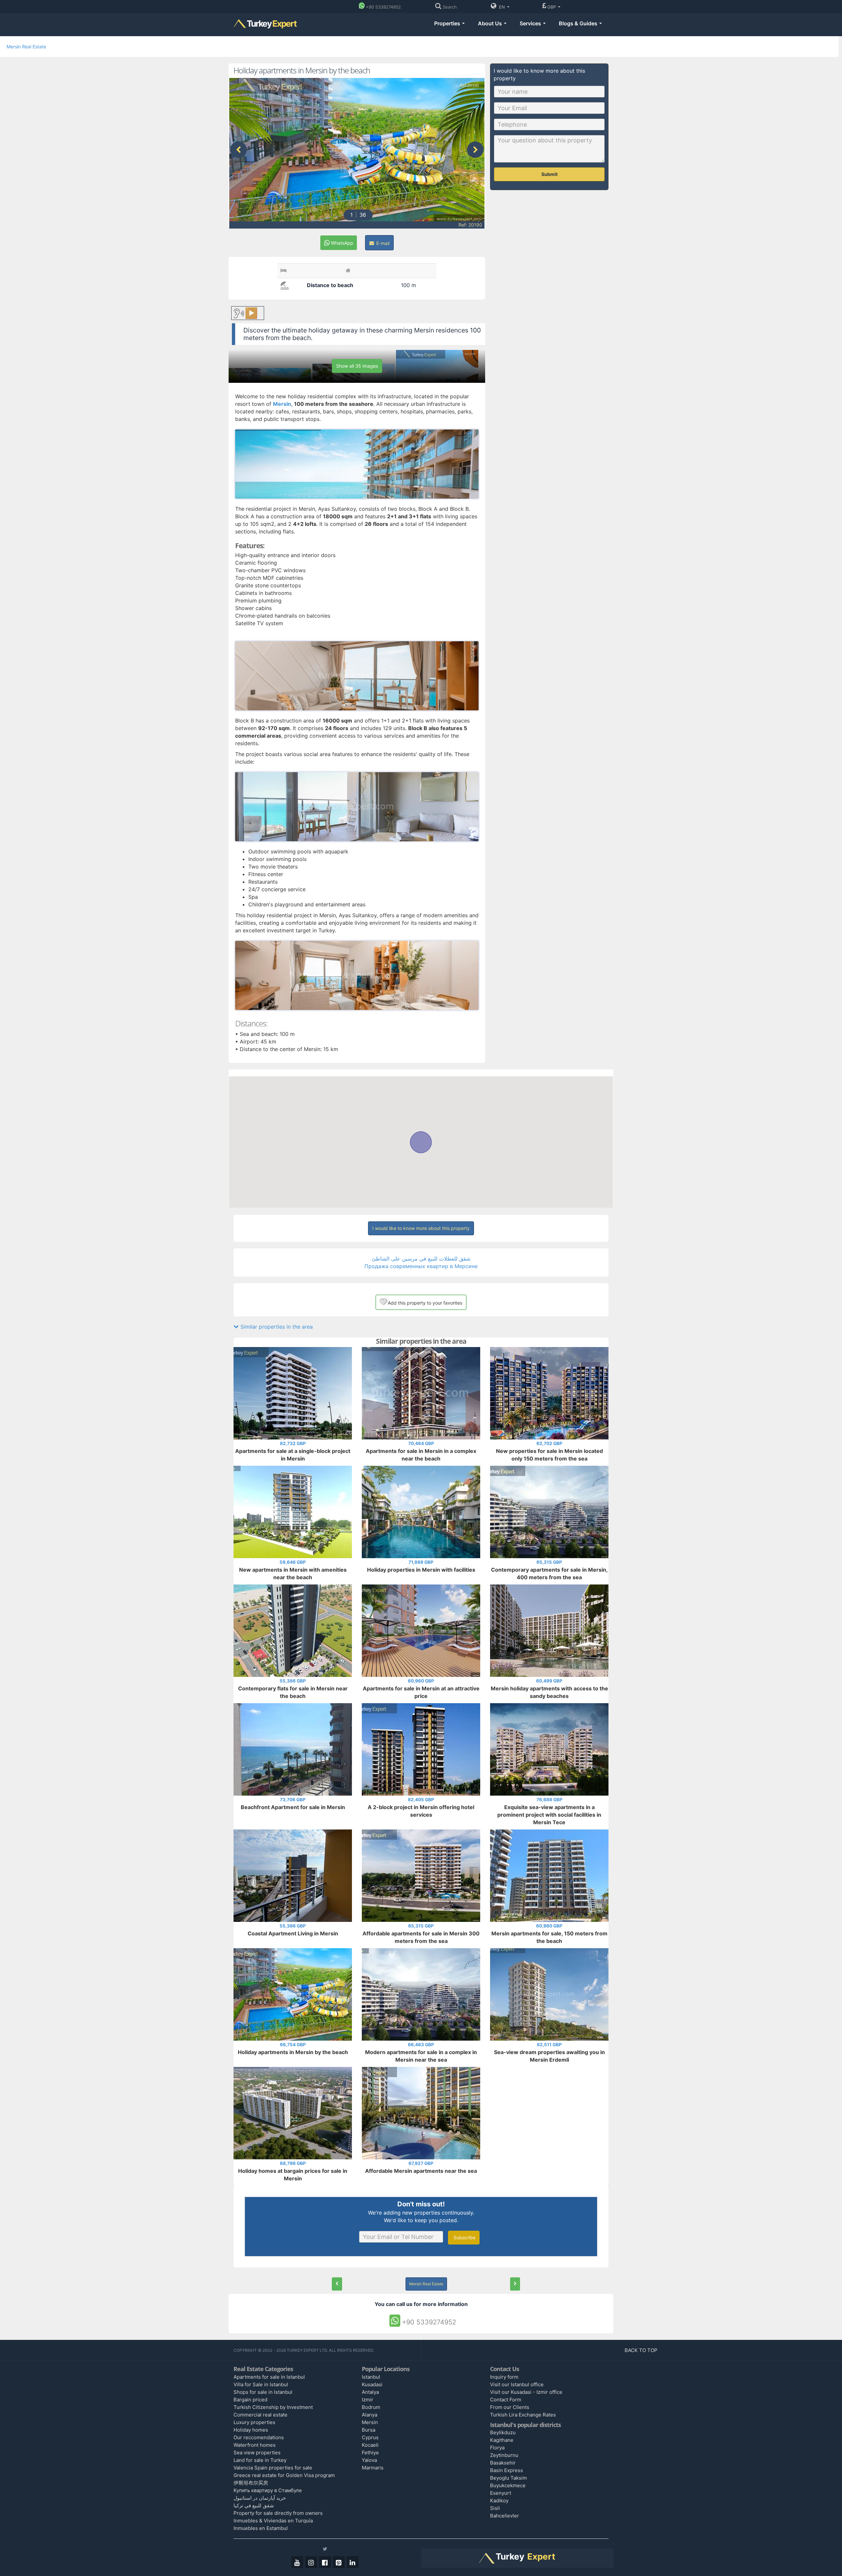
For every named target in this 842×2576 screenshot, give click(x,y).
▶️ (251, 313)
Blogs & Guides (579, 23)
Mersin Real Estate (26, 47)
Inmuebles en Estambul (261, 2528)
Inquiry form (504, 2377)
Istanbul (371, 2377)
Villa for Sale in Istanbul (261, 2384)
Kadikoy (499, 2501)
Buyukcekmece (508, 2485)
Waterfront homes (255, 2445)
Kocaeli (370, 2445)
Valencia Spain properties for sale (273, 2468)
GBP (552, 7)
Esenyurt (501, 2493)
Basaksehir (503, 2463)
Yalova (369, 2460)
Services (531, 23)
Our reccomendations (259, 2437)
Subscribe (464, 2237)
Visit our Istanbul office (517, 2384)
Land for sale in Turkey (260, 2460)
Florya (497, 2448)
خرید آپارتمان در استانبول (260, 2498)
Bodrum (371, 2407)
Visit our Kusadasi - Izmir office (526, 2392)
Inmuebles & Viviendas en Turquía (273, 2521)
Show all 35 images (357, 366)
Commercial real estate (260, 2415)
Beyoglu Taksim (508, 2478)
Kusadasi (372, 2384)
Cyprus (370, 2437)
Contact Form (506, 2400)
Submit (549, 174)
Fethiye (370, 2453)
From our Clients (510, 2407)
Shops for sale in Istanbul (263, 2392)
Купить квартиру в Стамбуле (268, 2490)
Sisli (495, 2508)
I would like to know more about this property (421, 1228)
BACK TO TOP (642, 2350)
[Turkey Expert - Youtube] (297, 2562)
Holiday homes (251, 2430)
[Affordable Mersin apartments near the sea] (337, 2284)
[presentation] (238, 150)
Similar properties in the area (276, 1327)
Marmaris (373, 2468)
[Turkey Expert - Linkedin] (353, 2562)
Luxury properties (254, 2422)
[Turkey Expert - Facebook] (325, 2562)
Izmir (368, 2400)
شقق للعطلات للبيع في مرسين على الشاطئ (421, 1259)
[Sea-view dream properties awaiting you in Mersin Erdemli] (515, 2284)
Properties (448, 23)
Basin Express (507, 2470)
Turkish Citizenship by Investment (273, 2407)
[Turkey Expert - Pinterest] (339, 2562)
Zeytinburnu (504, 2455)
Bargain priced (250, 2400)
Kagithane (502, 2440)
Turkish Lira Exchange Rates (523, 2415)
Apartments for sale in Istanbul (269, 2377)
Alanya (370, 2415)
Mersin (370, 2422)
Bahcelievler (505, 2516)
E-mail (382, 243)
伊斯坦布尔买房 (251, 2483)
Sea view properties (257, 2453)
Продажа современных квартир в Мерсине (421, 1266)
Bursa (369, 2430)
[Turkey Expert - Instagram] (311, 2562)
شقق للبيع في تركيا (254, 2505)
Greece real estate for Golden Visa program (284, 2475)
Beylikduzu (503, 2432)
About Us (491, 23)
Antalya (370, 2392)
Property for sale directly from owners (278, 2513)
